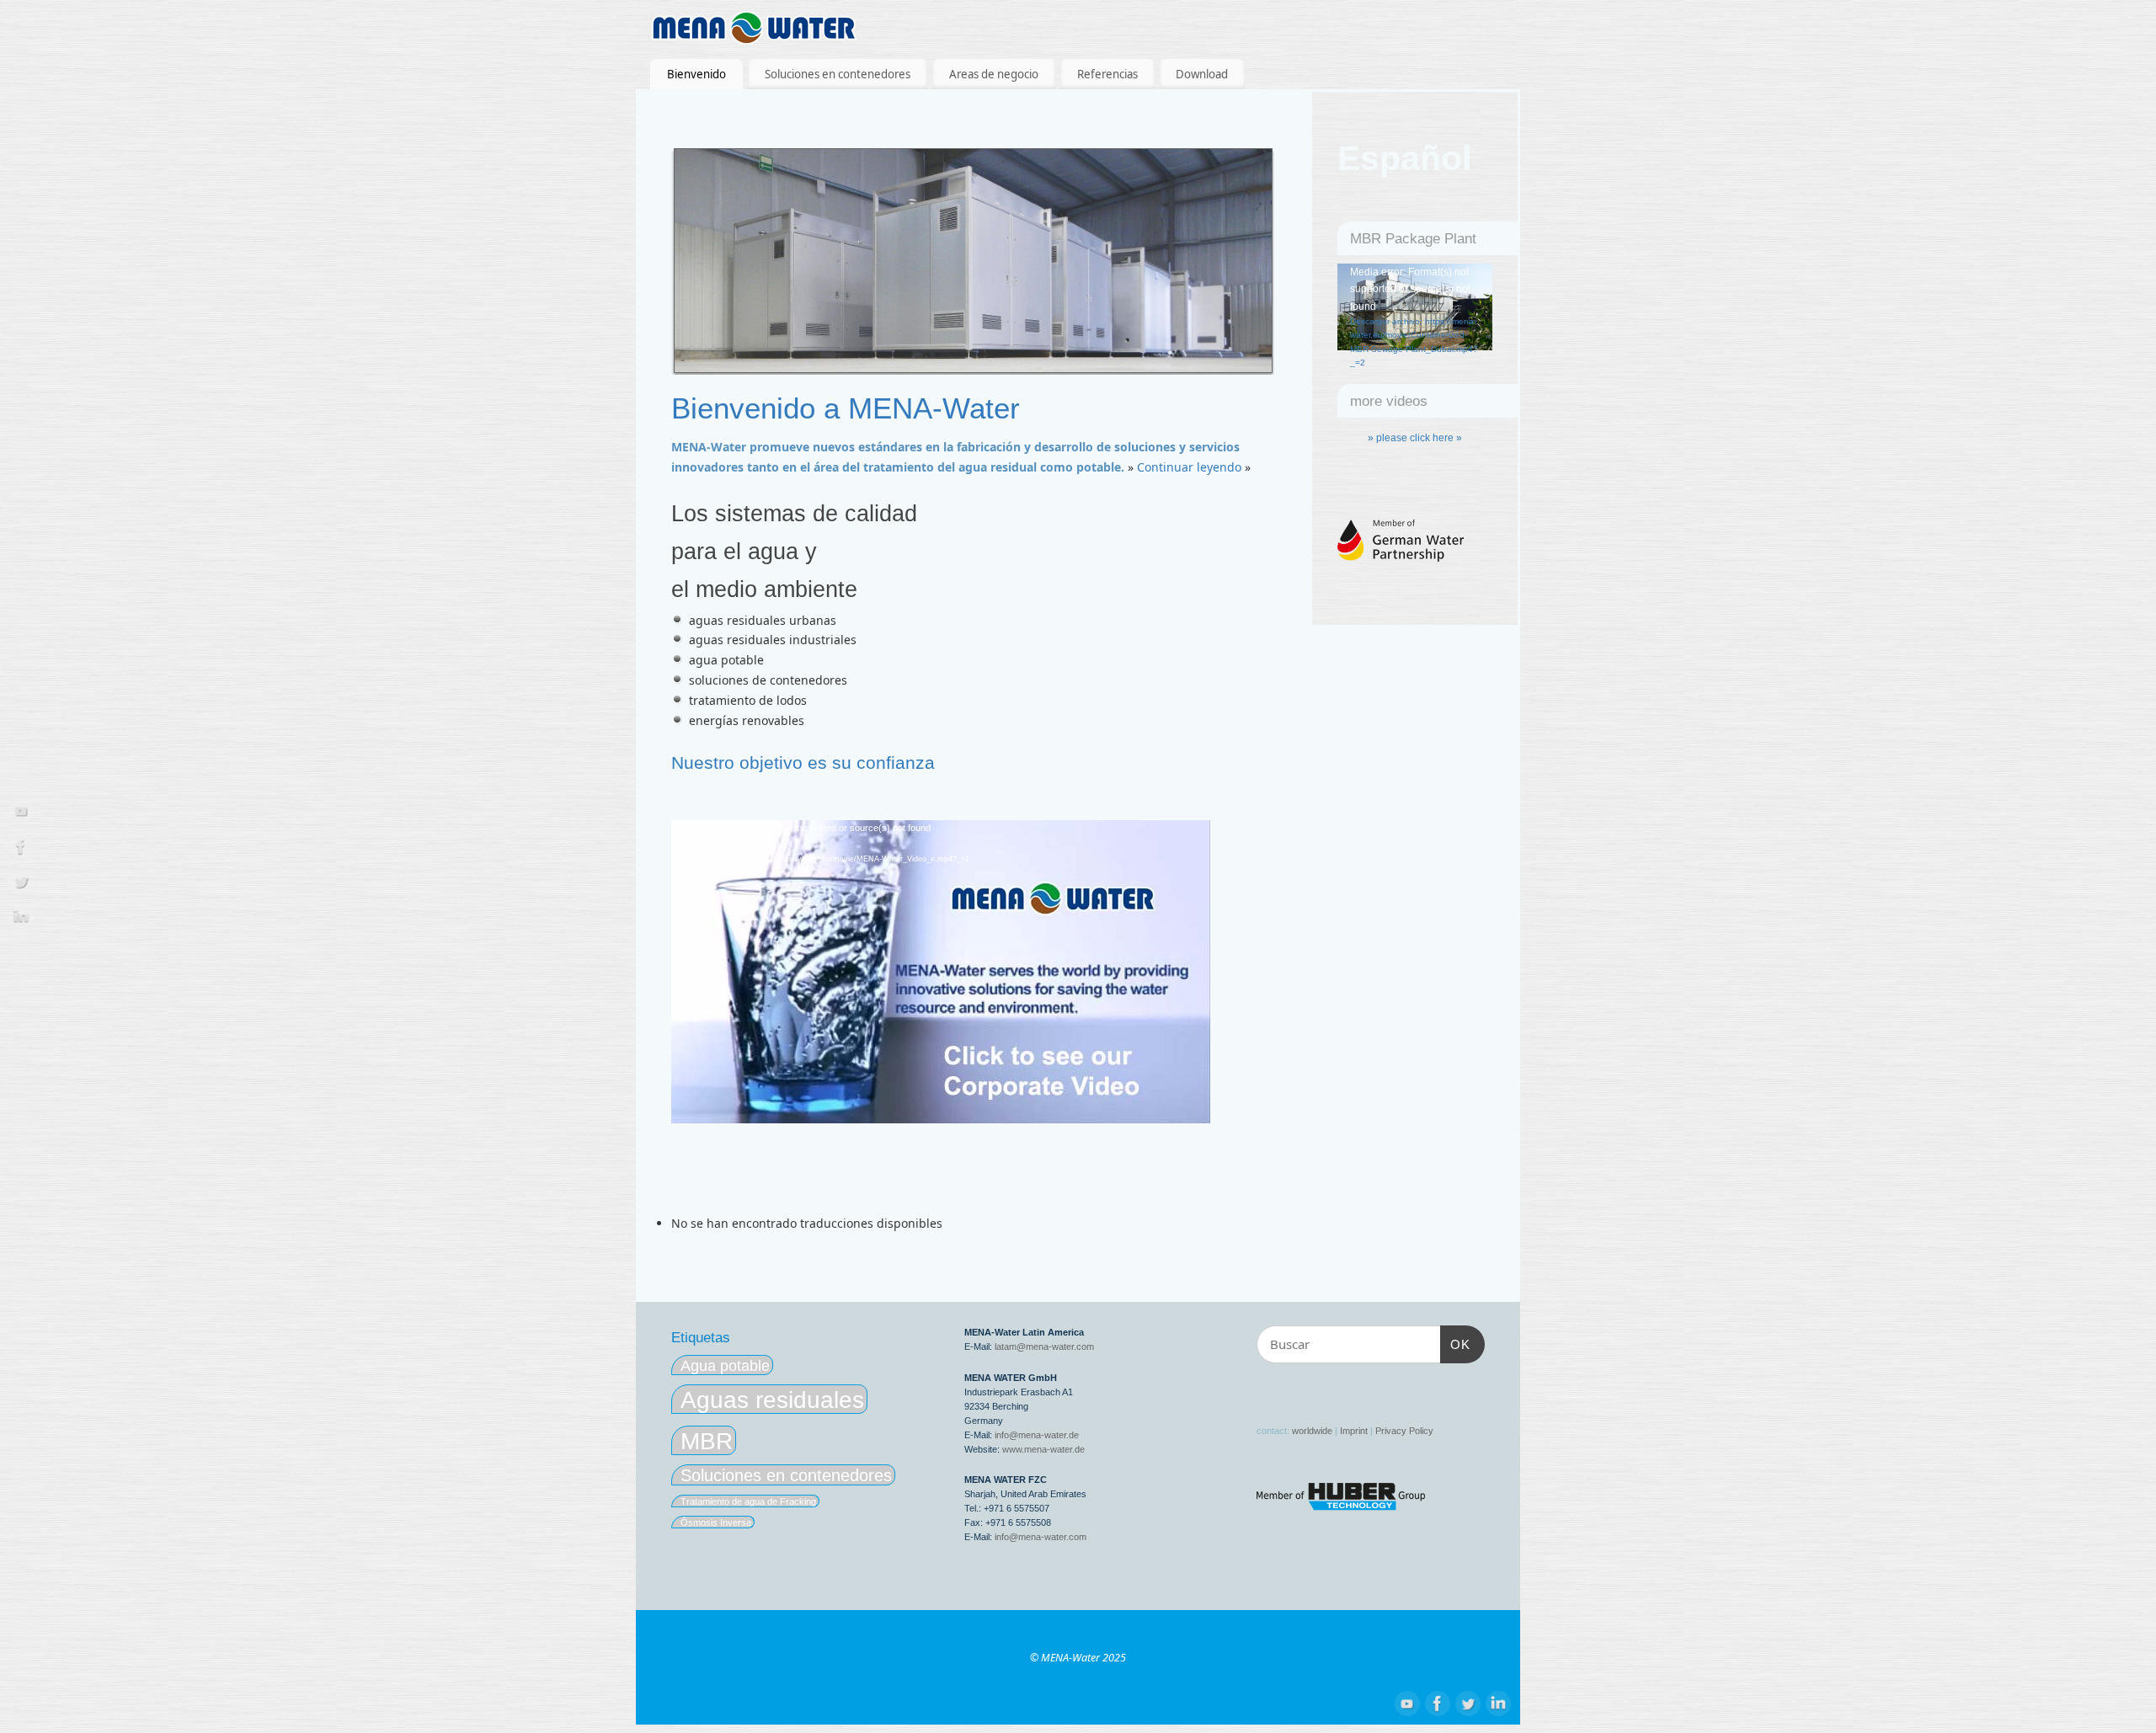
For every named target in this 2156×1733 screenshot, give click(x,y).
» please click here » (1415, 438)
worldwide (1312, 1431)
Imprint (1354, 1431)
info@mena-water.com (1041, 1537)
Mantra (1137, 1690)
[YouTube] (21, 814)
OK (1455, 1344)
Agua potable (725, 1365)
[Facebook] (21, 849)
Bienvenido (696, 74)
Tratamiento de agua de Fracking (748, 1501)
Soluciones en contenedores (838, 74)
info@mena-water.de (1037, 1435)
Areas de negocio (994, 74)
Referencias (1107, 74)
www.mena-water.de (1043, 1449)
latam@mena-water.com (1044, 1346)
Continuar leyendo (1189, 467)
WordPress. (1196, 1690)
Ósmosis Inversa (716, 1522)
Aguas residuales (772, 1400)
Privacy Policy (1404, 1431)
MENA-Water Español (985, 1690)
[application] (941, 972)
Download (1202, 74)
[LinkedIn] (21, 919)
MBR (707, 1441)
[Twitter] (21, 885)
